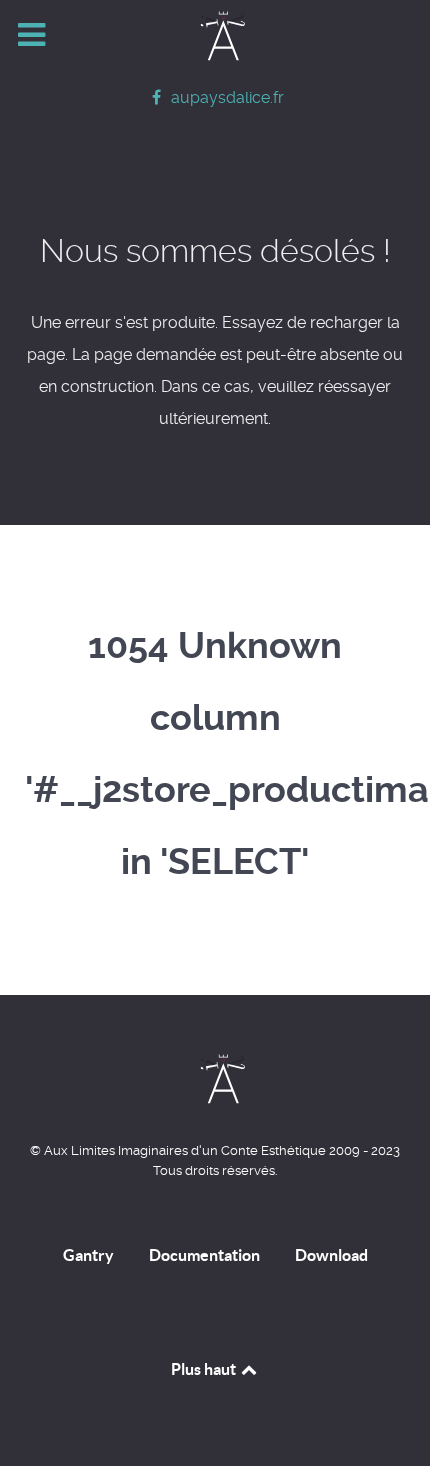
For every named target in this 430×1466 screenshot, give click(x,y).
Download (331, 1255)
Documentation (204, 1255)
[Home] (215, 36)
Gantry (88, 1255)
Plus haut (205, 1369)
